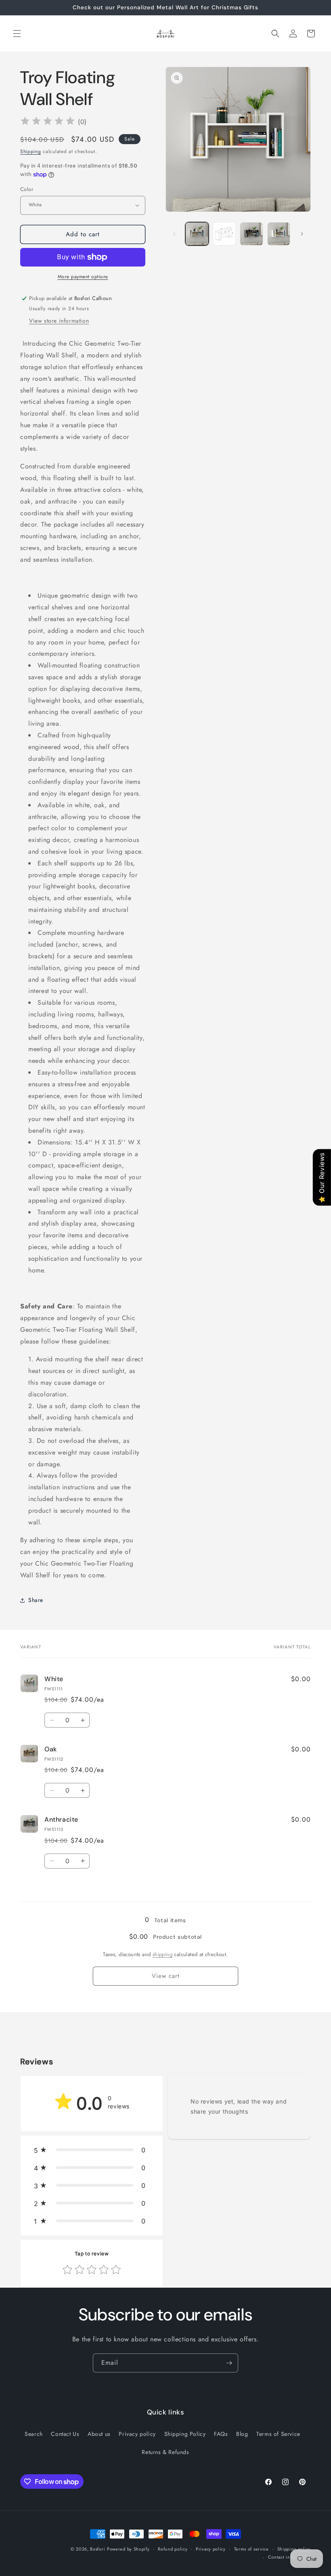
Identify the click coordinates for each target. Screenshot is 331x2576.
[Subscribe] (229, 2363)
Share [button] (36, 1600)
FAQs (221, 2434)
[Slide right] (302, 234)
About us (99, 2434)
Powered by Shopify (128, 2549)
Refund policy (173, 2549)
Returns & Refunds (165, 2452)
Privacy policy (137, 2434)
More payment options (83, 277)
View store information (59, 321)
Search (34, 2434)
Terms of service (251, 2549)
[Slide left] (174, 234)
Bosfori (97, 2549)
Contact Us (65, 2434)
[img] (48, 122)
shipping (162, 1954)
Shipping (31, 151)
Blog (242, 2434)
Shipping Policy (185, 2434)
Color (27, 189)
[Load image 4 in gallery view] (224, 234)
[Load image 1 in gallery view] (197, 234)
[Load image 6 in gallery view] (279, 234)
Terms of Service (278, 2434)
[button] (17, 34)
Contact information (289, 2557)
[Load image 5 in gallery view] (251, 234)
